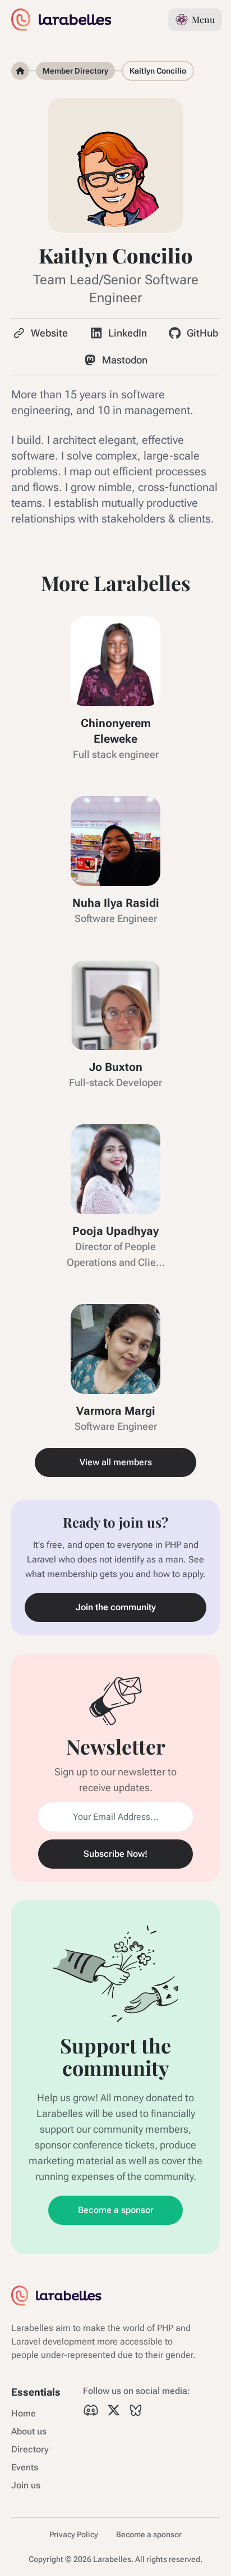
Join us (26, 2485)
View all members (116, 1462)
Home (24, 2413)
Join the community (116, 1607)
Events (25, 2467)
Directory (30, 2449)
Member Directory (75, 71)
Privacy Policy (74, 2534)
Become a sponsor (116, 2210)
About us (29, 2431)
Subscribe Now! (115, 1854)
